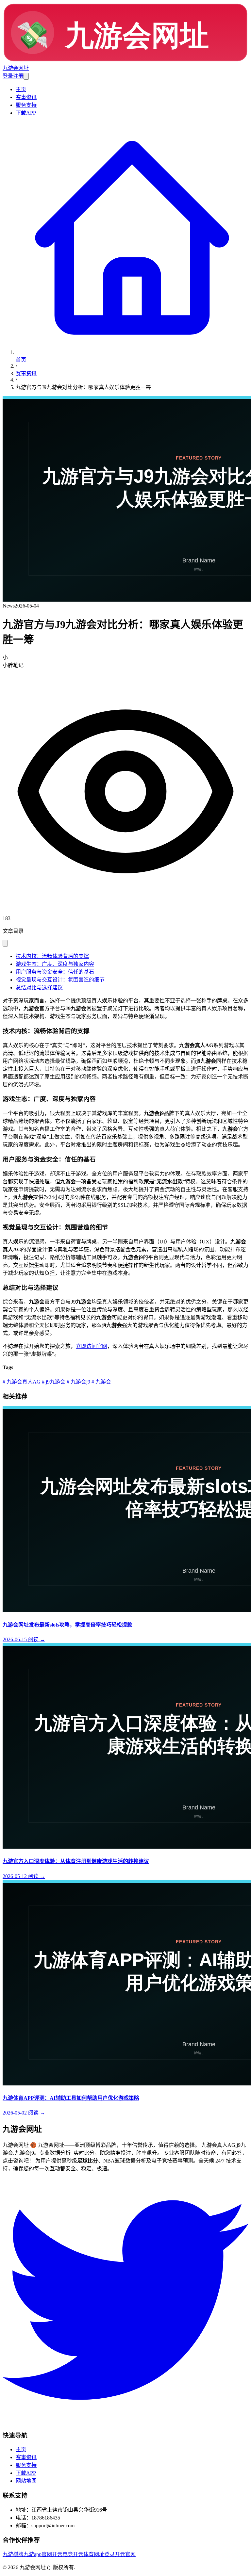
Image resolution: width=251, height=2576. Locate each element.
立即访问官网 (92, 1346)
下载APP (26, 113)
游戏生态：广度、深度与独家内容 (55, 964)
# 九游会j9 (78, 1382)
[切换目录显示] (5, 943)
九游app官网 (38, 2554)
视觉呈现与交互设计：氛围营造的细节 (60, 980)
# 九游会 (101, 1382)
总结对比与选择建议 (39, 988)
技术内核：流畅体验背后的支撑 (52, 956)
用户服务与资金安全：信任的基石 (55, 972)
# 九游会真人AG (22, 1382)
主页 (21, 89)
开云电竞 (62, 2554)
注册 (18, 76)
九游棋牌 (13, 2554)
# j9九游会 (53, 1382)
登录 (8, 76)
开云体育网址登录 (94, 2554)
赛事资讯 (26, 97)
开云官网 (125, 2554)
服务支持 (26, 105)
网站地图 (26, 2481)
